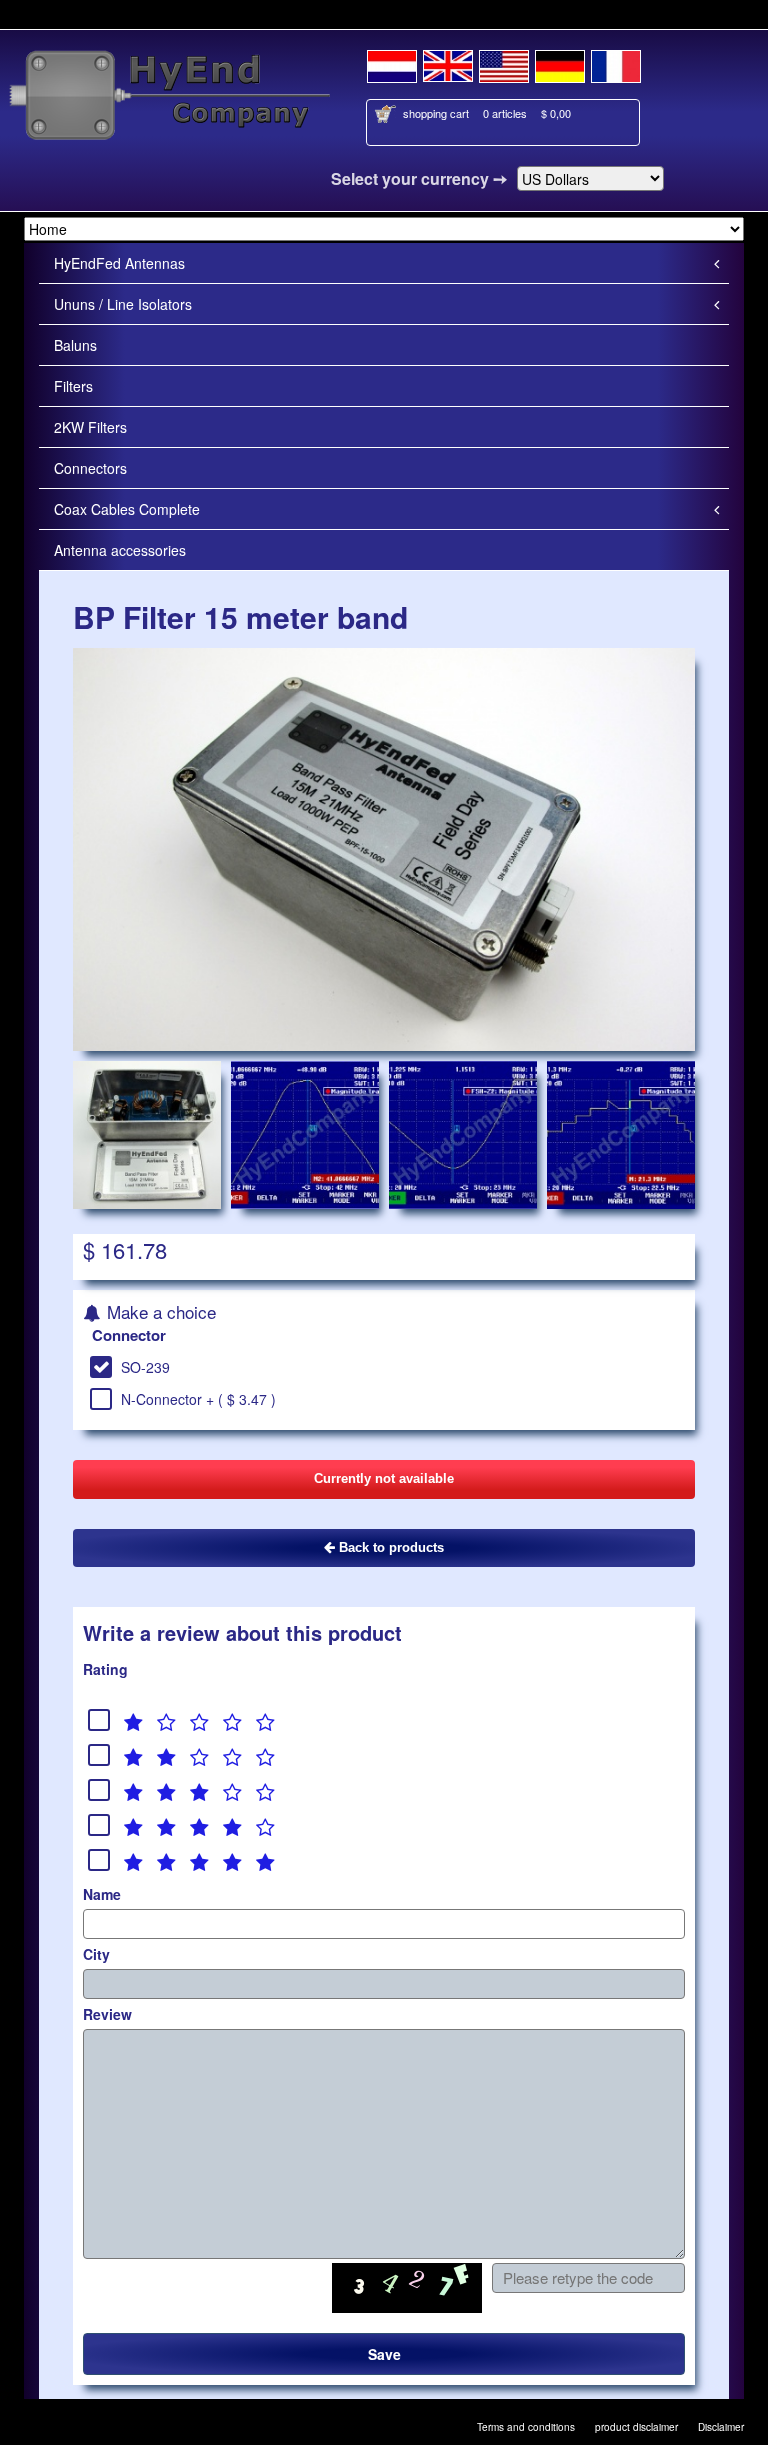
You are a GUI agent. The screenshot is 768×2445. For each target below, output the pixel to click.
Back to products (389, 1547)
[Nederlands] (392, 63)
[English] (448, 63)
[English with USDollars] (504, 63)
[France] (616, 63)
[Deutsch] (560, 63)
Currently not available (384, 1478)
